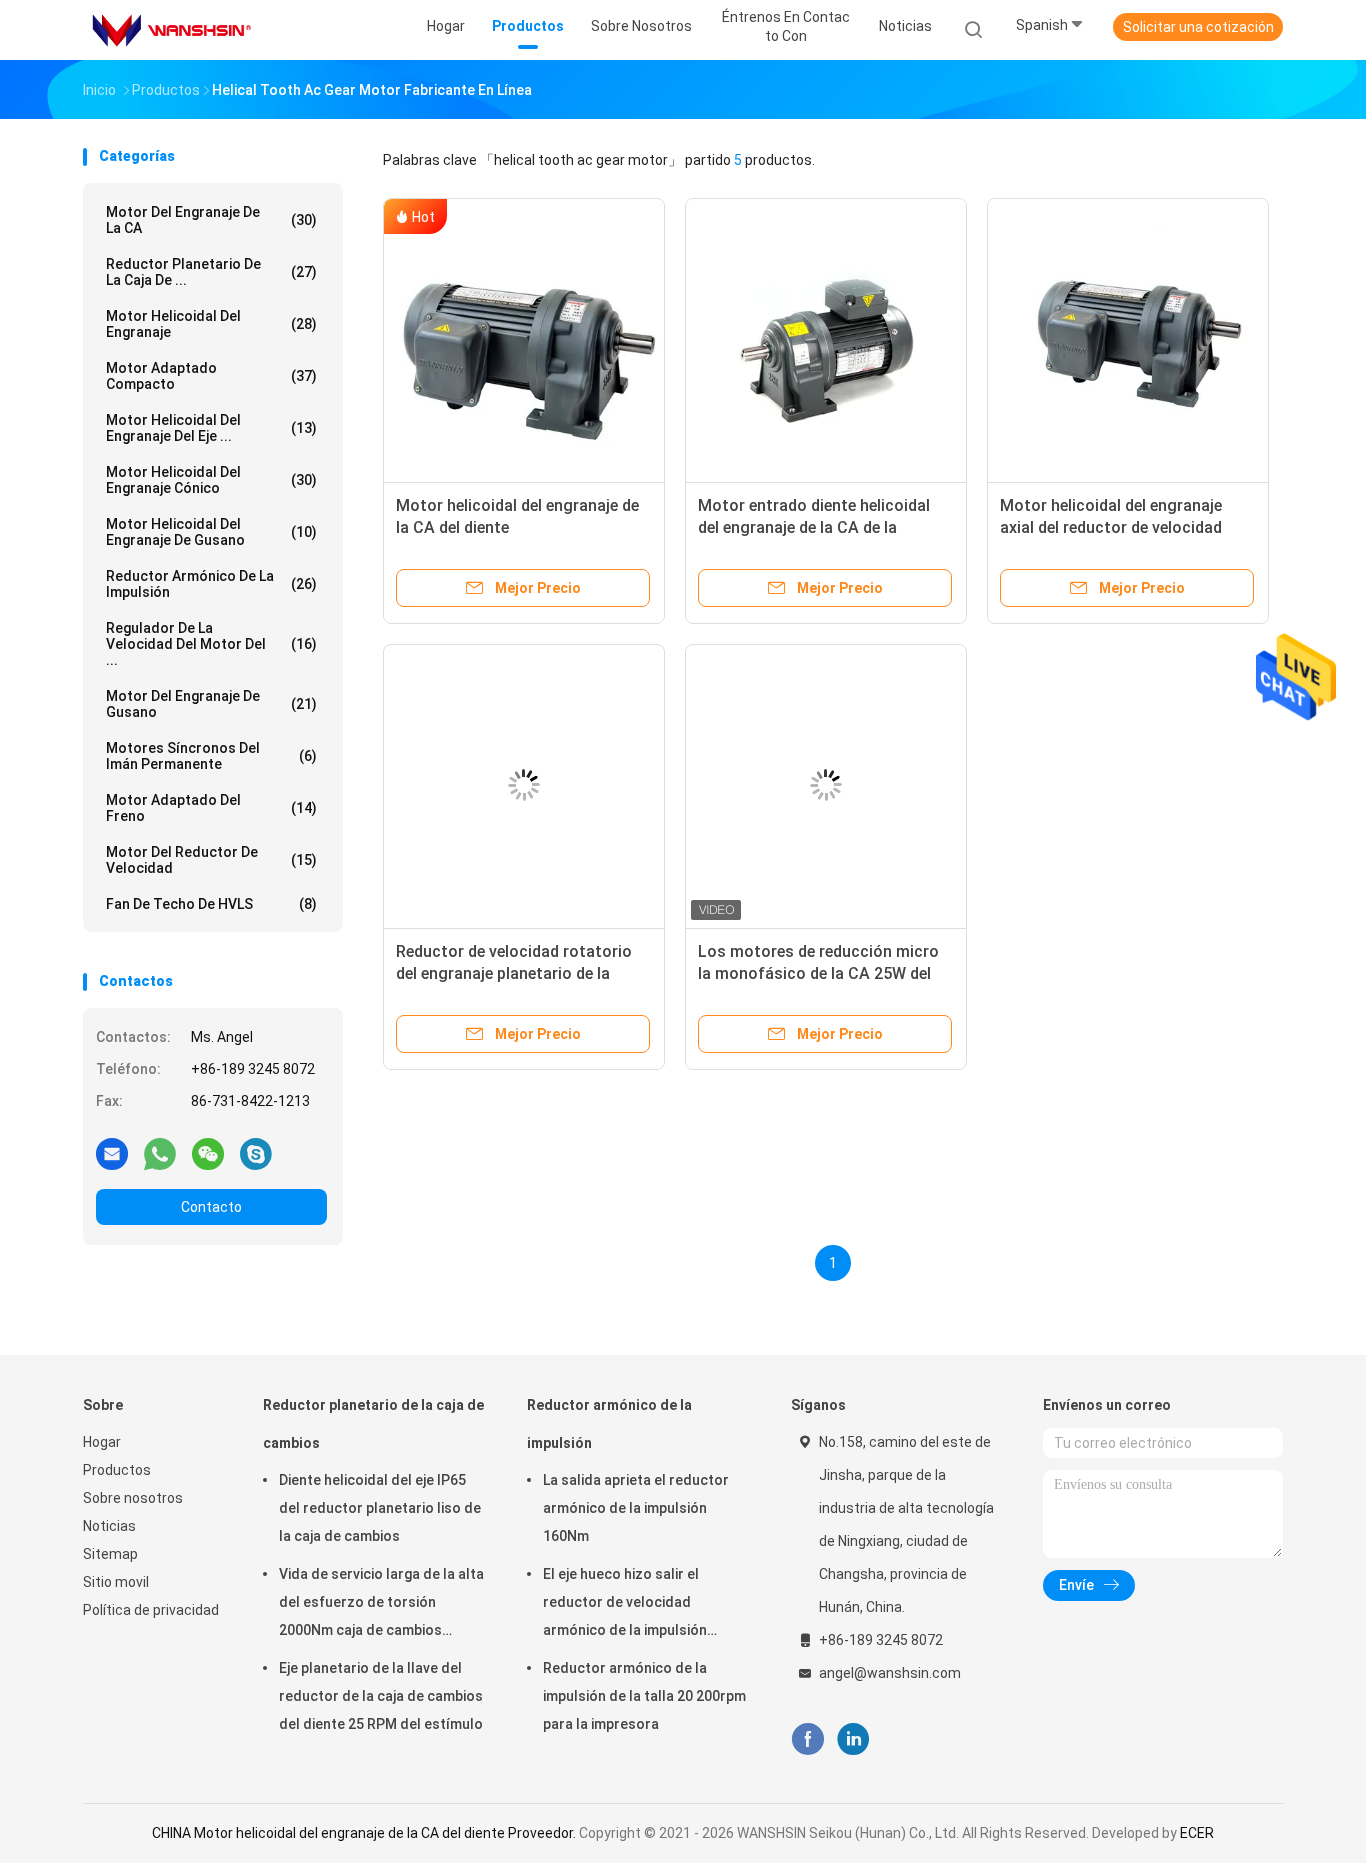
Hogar (102, 1442)
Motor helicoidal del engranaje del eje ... (211, 428)
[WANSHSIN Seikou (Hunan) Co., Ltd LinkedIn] (853, 1739)
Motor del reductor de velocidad (211, 860)
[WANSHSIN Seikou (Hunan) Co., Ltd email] (112, 1153)
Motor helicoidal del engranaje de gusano (211, 532)
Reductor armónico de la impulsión (211, 584)
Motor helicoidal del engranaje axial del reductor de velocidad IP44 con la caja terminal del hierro (1126, 527)
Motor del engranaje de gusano (211, 704)
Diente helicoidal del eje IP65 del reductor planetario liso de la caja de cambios (380, 1508)
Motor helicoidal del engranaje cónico (211, 480)
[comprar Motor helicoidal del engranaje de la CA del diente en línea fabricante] (524, 339)
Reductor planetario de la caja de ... (211, 272)
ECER (1197, 1833)
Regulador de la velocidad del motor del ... (211, 644)
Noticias (109, 1526)
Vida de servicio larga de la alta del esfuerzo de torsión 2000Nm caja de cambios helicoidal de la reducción (381, 1605)
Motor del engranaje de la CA (211, 220)
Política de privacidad (151, 1610)
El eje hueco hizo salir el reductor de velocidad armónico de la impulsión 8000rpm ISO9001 (625, 1605)
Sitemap (110, 1554)
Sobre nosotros (133, 1498)
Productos (117, 1470)
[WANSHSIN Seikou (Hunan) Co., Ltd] (171, 30)
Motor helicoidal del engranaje (211, 324)
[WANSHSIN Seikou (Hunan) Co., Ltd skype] (256, 1153)
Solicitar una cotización (1198, 27)
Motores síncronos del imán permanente (211, 756)
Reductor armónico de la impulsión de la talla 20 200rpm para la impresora (644, 1696)
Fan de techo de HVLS (211, 904)
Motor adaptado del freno (211, 808)
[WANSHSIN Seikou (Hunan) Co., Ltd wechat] (208, 1153)
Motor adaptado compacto (211, 376)
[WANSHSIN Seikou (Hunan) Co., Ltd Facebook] (807, 1739)
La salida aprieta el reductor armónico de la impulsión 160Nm (636, 1508)
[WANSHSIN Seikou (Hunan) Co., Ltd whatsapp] (160, 1153)
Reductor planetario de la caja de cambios (373, 1424)
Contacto (211, 1207)
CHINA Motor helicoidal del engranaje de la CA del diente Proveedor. (365, 1833)
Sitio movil (116, 1582)
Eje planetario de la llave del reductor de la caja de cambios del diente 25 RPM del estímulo (381, 1696)
